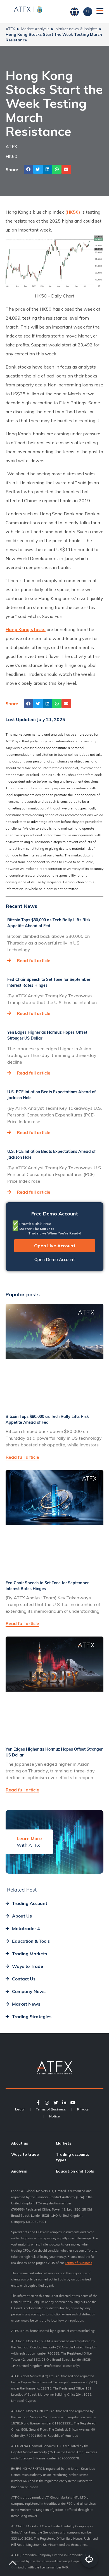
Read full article (34, 960)
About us (20, 2143)
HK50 (11, 156)
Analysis (19, 2171)
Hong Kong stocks (26, 629)
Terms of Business (51, 2109)
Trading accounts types (73, 2157)
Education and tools (75, 2171)
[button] (29, 169)
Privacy (83, 2109)
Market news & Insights (77, 29)
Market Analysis (35, 29)
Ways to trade (25, 2154)
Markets (64, 2143)
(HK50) (73, 212)
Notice (54, 2116)
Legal (20, 2109)
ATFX (10, 29)
